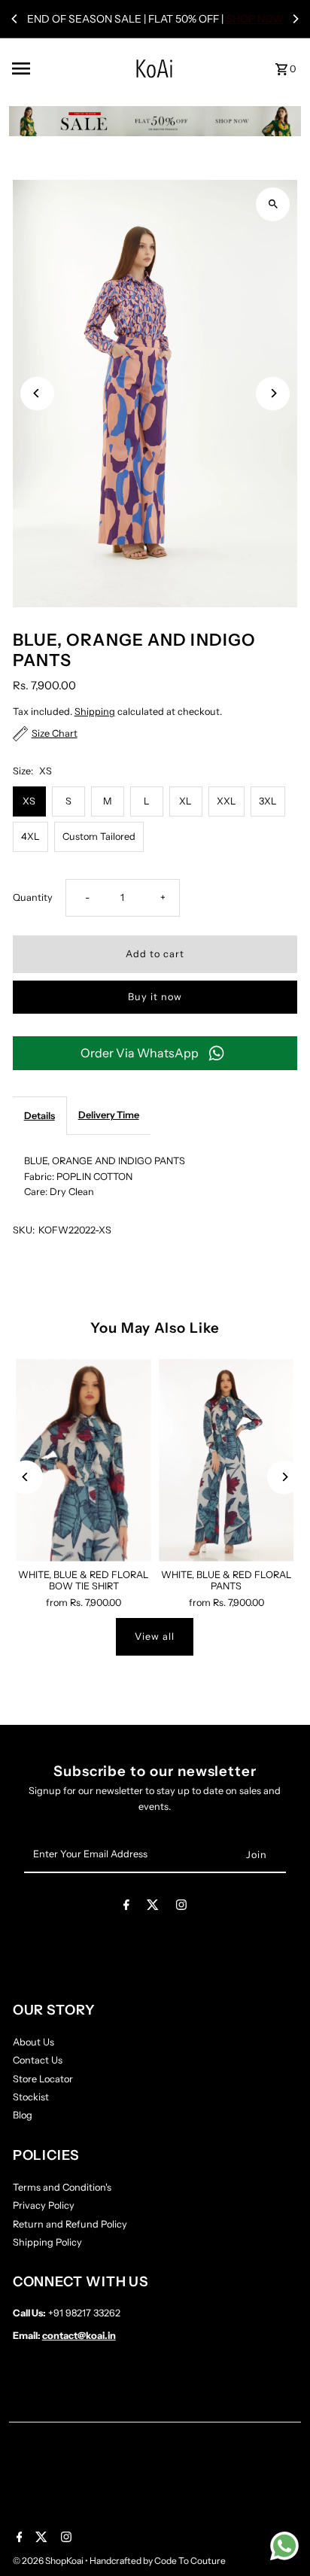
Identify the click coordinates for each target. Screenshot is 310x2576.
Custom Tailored (99, 836)
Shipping (95, 712)
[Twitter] (153, 1907)
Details (40, 1116)
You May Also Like (155, 1328)
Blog (23, 2115)
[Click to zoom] (273, 204)
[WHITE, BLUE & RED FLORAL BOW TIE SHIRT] (84, 1460)
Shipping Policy (47, 2242)
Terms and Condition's (62, 2187)
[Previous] (15, 19)
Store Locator (43, 2079)
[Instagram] (181, 1907)
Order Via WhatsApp (140, 1053)
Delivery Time (109, 1115)
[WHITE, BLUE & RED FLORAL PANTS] (226, 1460)
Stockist (31, 2097)
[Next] (295, 19)
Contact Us (38, 2060)
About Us (33, 2042)
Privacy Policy (44, 2205)
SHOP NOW (255, 19)
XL (185, 801)
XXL (226, 801)
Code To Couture (190, 2561)
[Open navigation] (50, 68)
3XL (268, 801)
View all (155, 1636)
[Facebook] (126, 1907)
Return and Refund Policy (70, 2224)
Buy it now (155, 997)
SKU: (24, 1230)
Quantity (33, 897)
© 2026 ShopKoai (49, 2561)
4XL (30, 836)
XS (29, 801)
